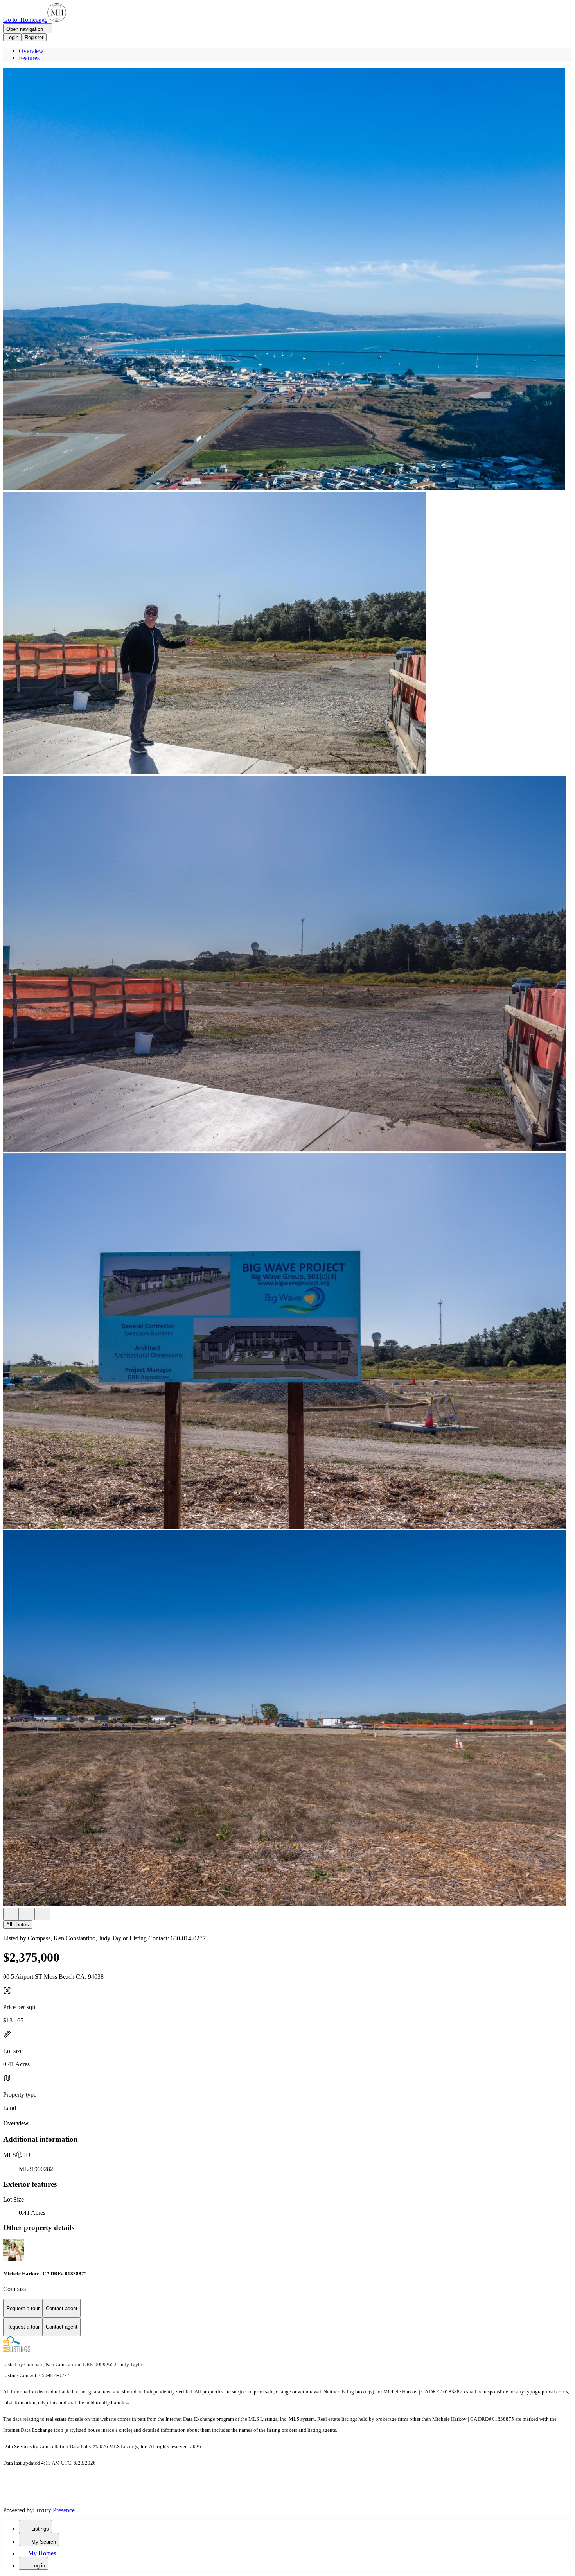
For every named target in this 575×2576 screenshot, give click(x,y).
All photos (18, 1925)
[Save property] (27, 1914)
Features (29, 58)
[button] (287, 280)
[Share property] (42, 1914)
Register (34, 37)
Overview (31, 51)
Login (12, 37)
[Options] (11, 1914)
